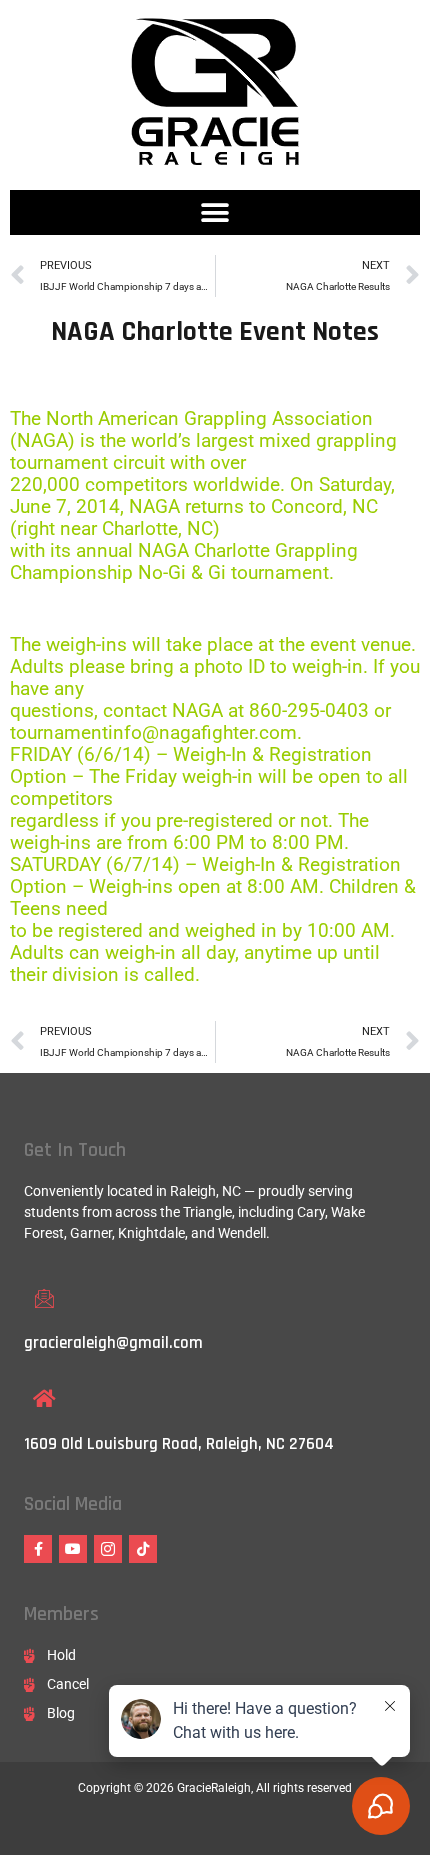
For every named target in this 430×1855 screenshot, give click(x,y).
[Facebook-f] (38, 1549)
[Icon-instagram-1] (108, 1549)
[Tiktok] (143, 1549)
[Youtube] (73, 1549)
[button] (215, 212)
